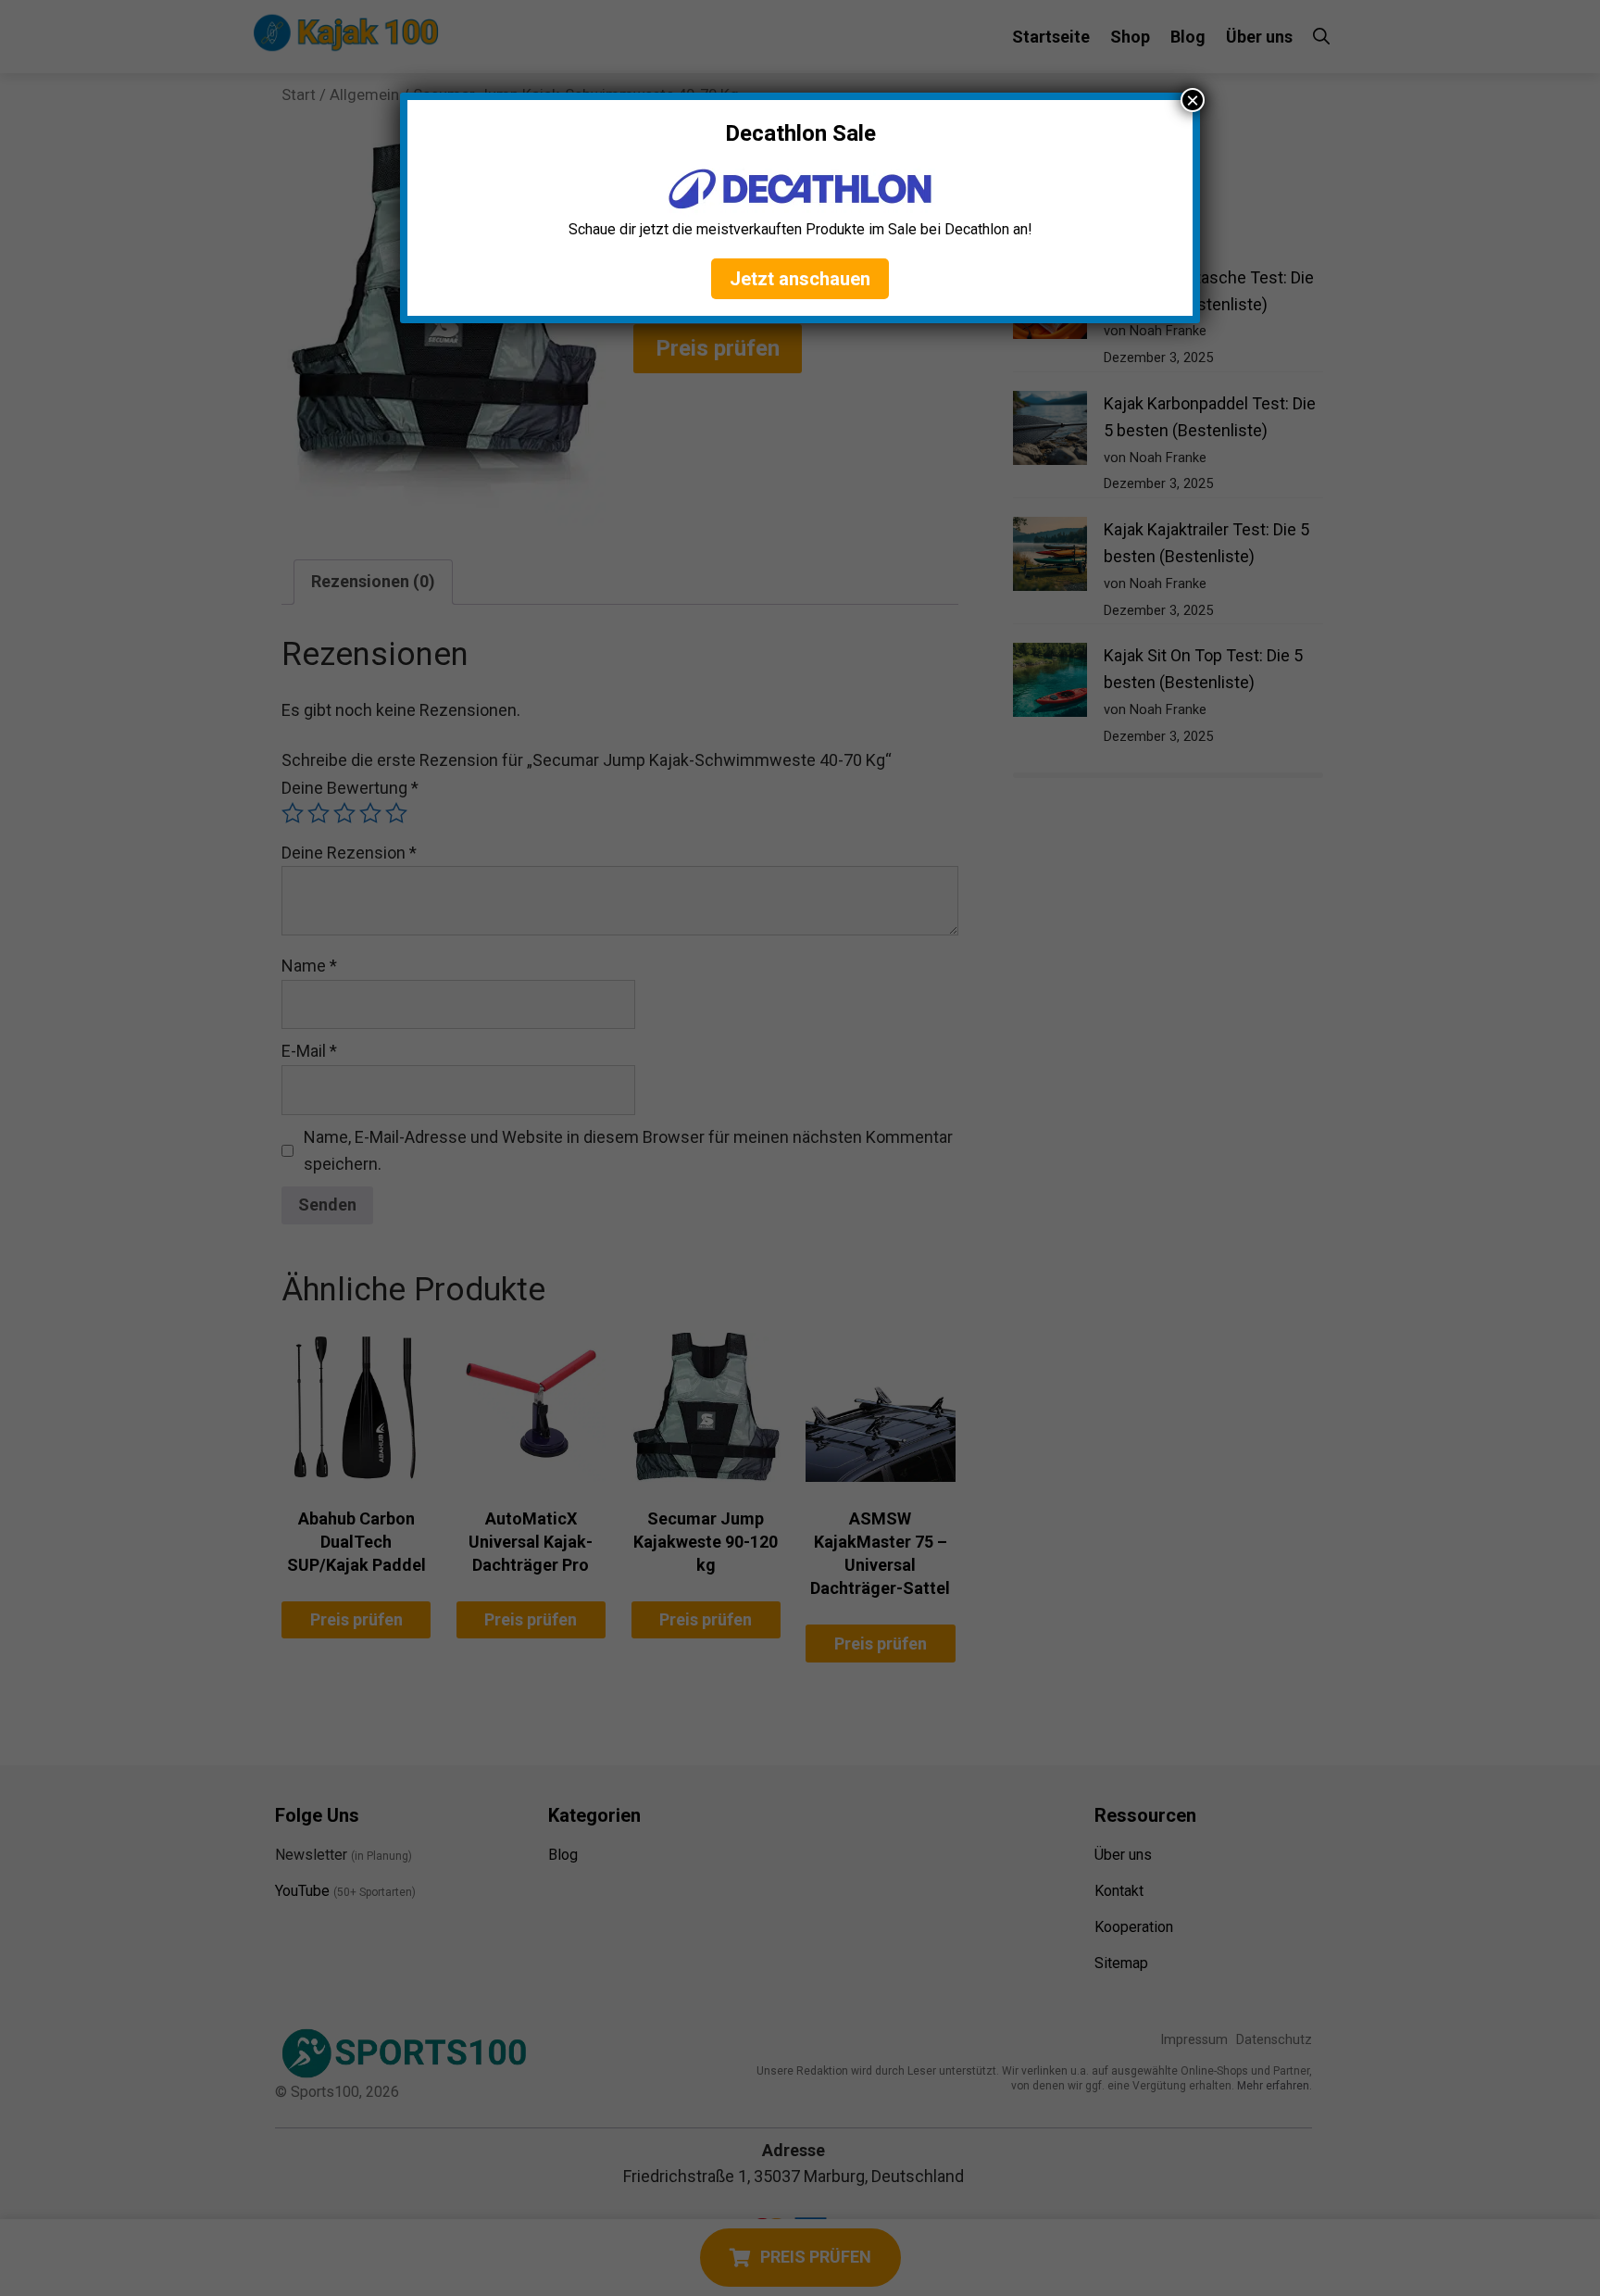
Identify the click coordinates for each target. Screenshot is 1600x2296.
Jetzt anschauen (800, 279)
